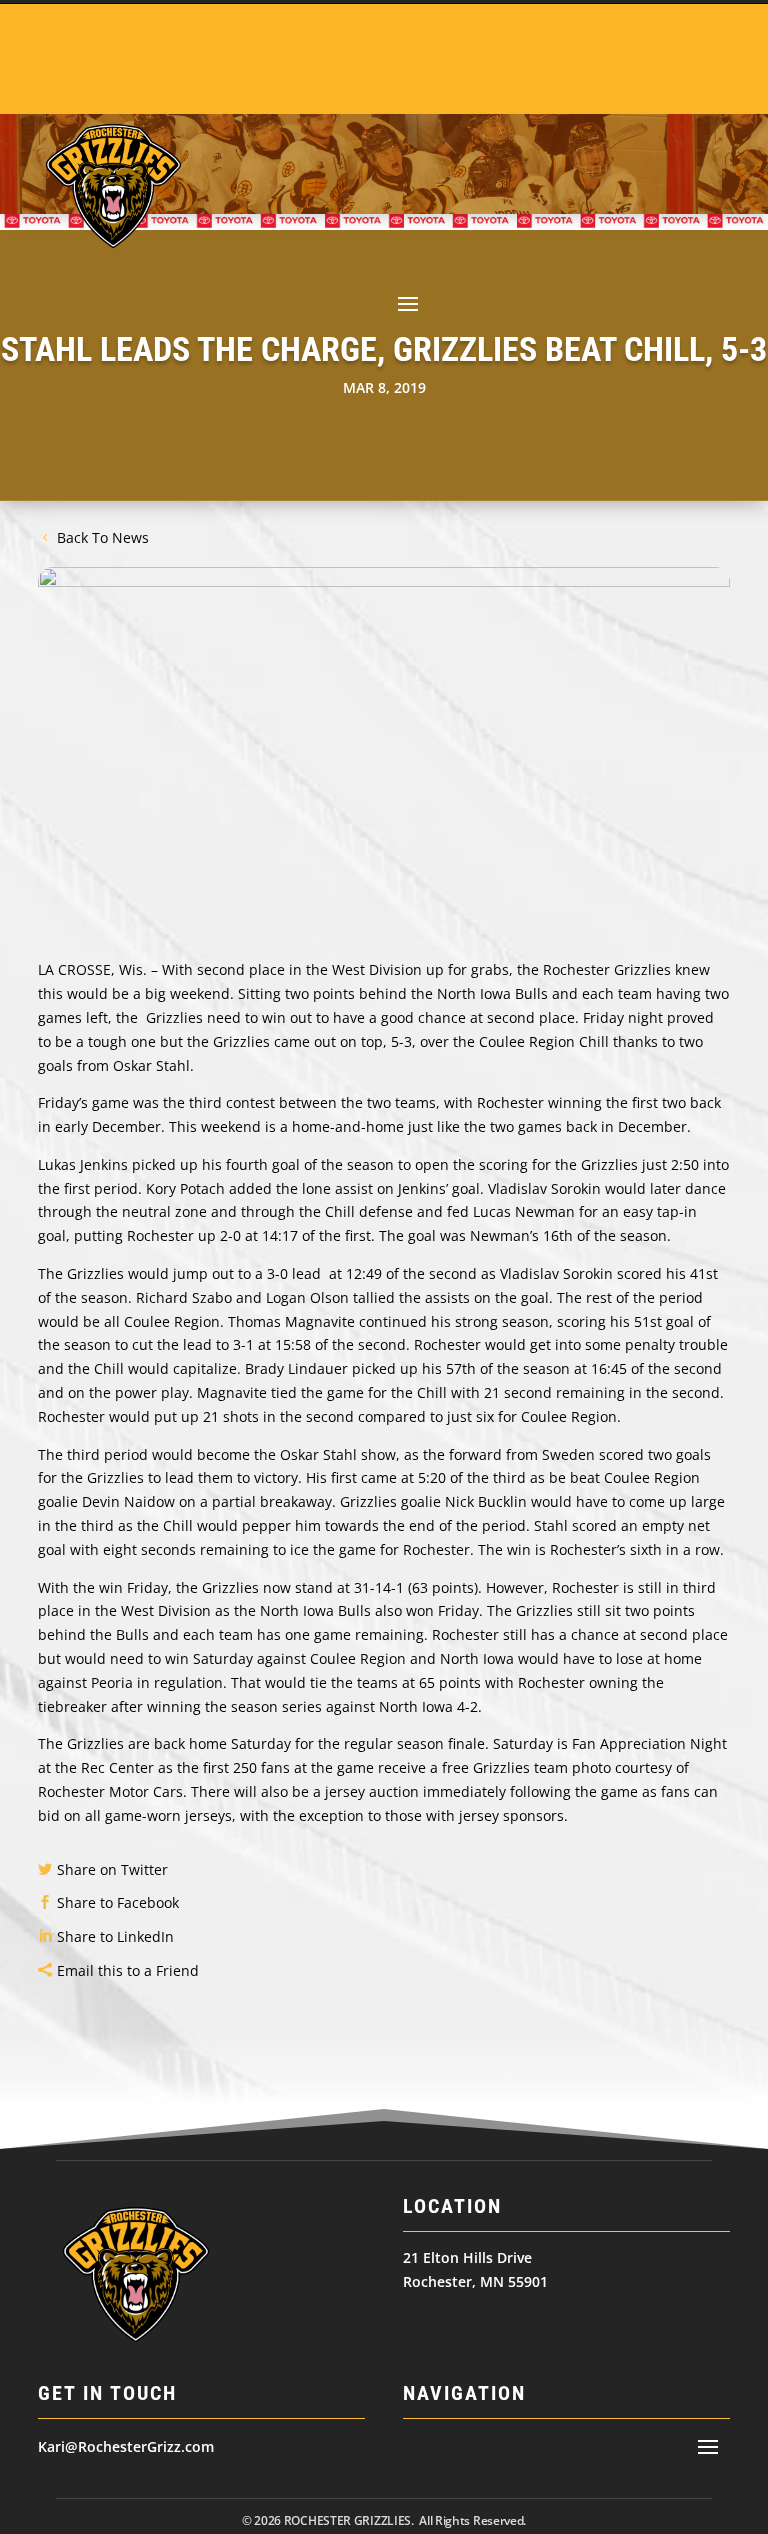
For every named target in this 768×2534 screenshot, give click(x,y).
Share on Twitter (112, 1869)
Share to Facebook (118, 1902)
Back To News (103, 537)
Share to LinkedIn (115, 1936)
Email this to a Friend (128, 1970)
